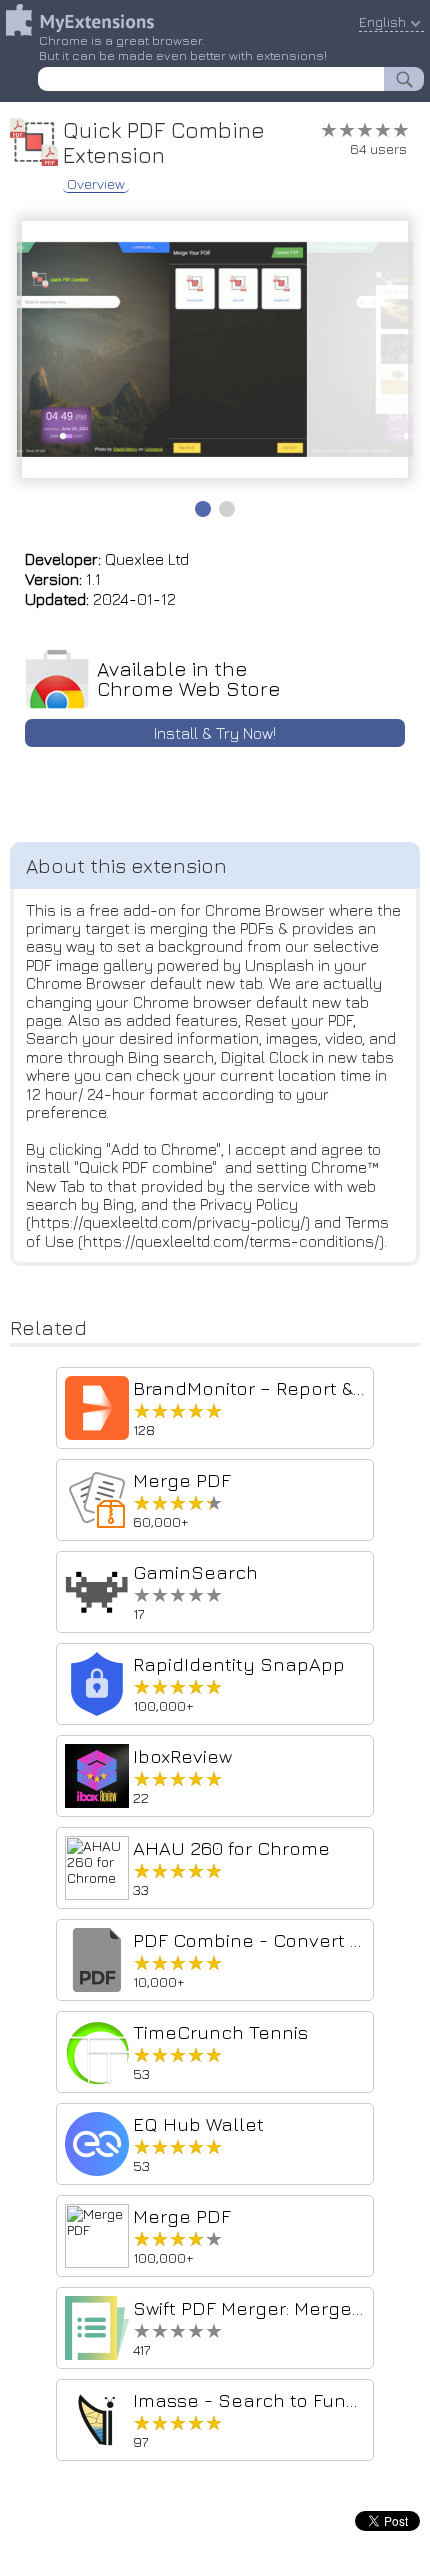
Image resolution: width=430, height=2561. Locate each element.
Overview (96, 184)
